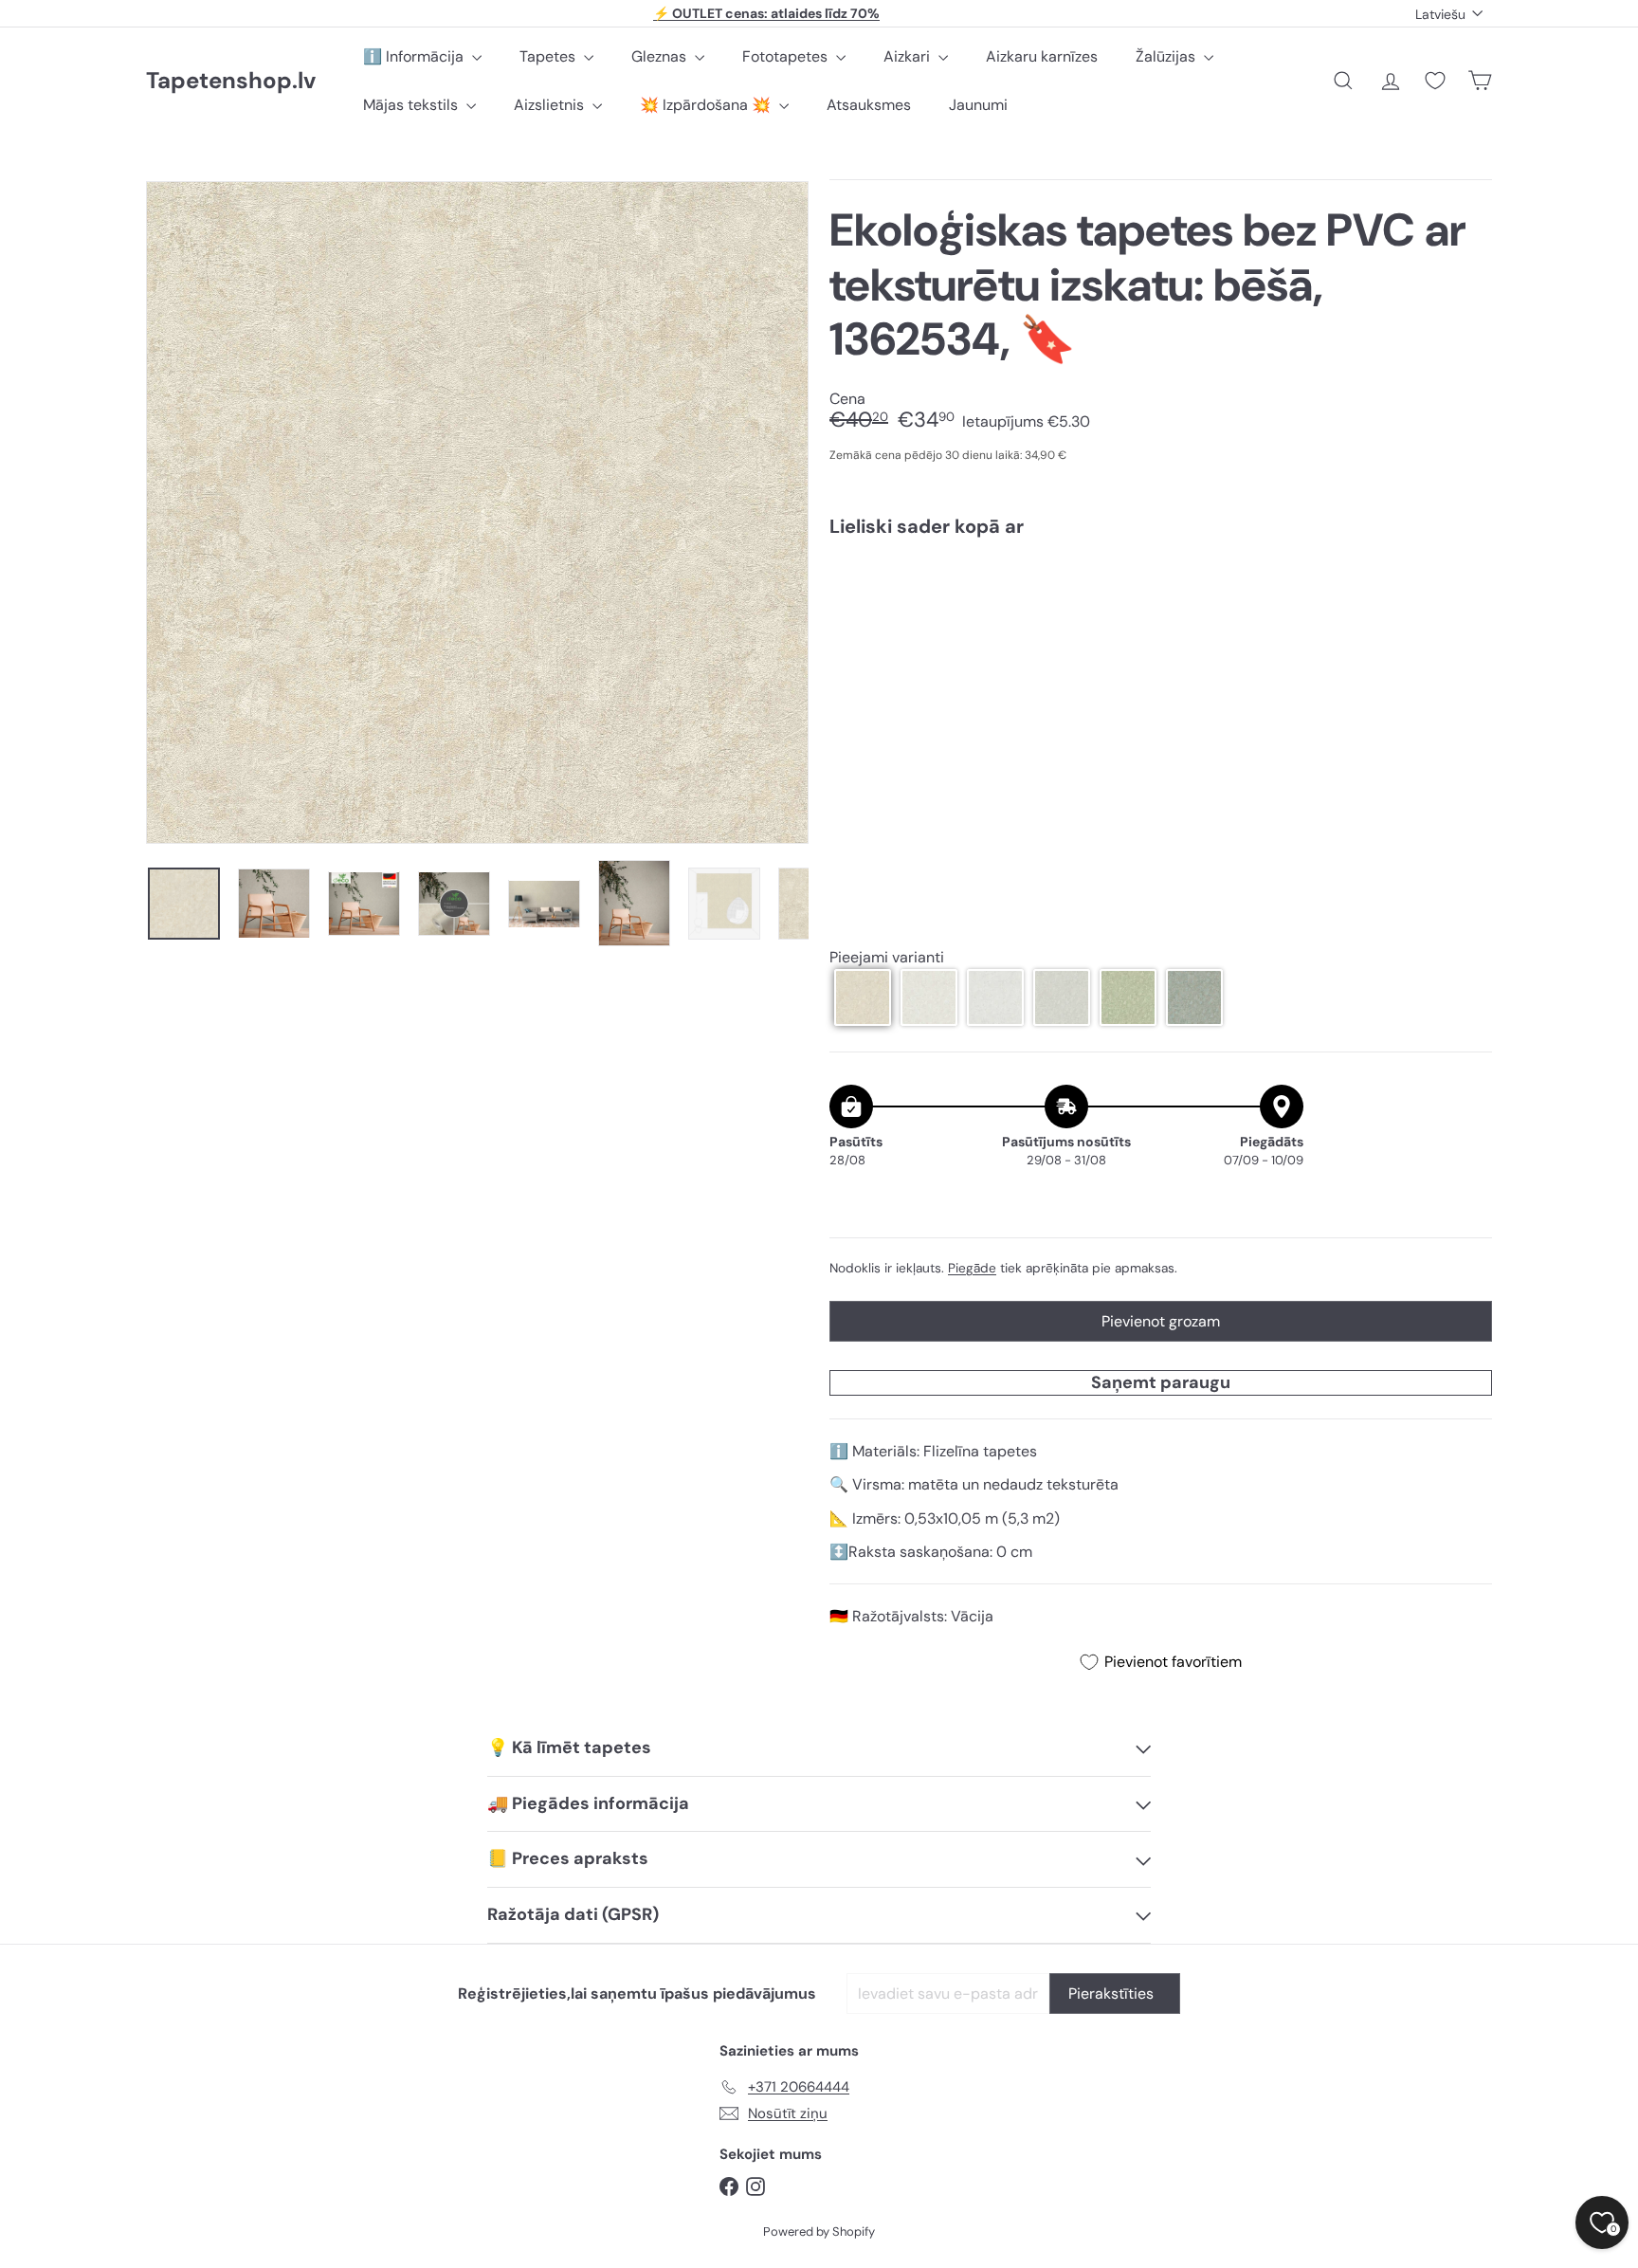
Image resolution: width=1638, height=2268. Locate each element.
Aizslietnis (551, 105)
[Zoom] (477, 512)
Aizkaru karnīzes (1042, 56)
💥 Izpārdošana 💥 (707, 105)
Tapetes (549, 56)
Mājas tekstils (412, 105)
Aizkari (909, 56)
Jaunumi (978, 105)
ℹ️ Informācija (415, 56)
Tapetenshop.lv (231, 81)
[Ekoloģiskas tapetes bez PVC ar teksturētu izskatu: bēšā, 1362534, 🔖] (1161, 617)
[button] (863, 997)
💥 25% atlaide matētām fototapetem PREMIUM (767, 13)
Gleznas (661, 56)
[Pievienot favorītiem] (1467, 591)
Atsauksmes (869, 105)
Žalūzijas (1167, 56)
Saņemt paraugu (1161, 1382)
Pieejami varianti (887, 957)
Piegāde (972, 1268)
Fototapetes (787, 56)
